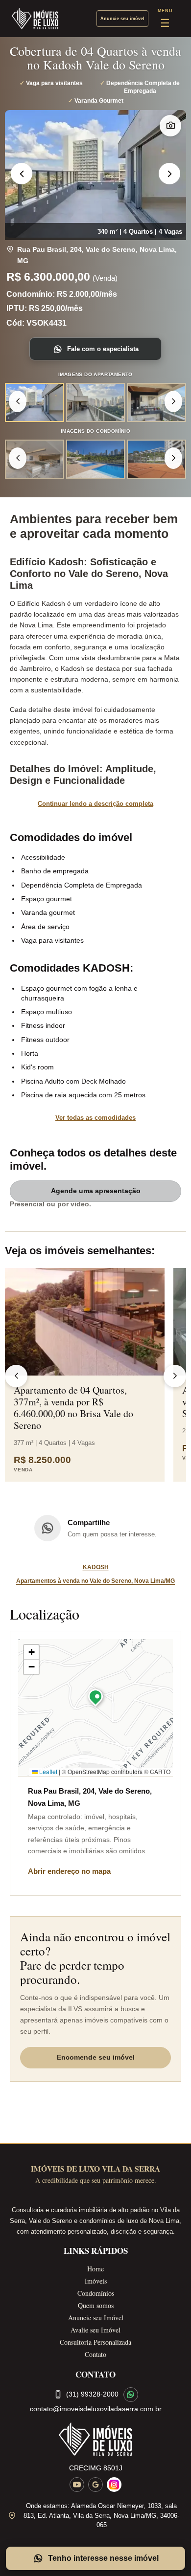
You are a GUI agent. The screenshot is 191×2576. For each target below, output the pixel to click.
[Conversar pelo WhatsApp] (131, 2395)
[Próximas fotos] (173, 401)
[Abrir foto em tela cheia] (95, 174)
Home (95, 2269)
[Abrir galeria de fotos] (170, 126)
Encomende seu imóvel (96, 2057)
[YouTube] (77, 2485)
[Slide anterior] (22, 174)
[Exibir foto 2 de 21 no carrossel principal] (96, 402)
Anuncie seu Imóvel (96, 2318)
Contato (95, 2354)
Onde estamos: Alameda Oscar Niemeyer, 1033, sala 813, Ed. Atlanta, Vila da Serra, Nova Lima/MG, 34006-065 (101, 2515)
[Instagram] (114, 2485)
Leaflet (48, 1771)
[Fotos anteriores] (18, 401)
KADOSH (96, 1567)
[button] (95, 1699)
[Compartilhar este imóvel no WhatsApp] (48, 1528)
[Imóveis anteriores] (16, 1376)
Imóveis (96, 2281)
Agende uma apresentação (96, 1191)
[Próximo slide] (169, 174)
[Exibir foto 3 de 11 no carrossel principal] (156, 459)
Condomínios (96, 2293)
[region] (95, 174)
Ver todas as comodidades (95, 1118)
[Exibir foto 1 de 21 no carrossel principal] (35, 402)
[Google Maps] (95, 2485)
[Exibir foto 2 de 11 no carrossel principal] (96, 459)
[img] (95, 1708)
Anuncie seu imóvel (122, 19)
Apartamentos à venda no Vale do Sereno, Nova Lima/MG (95, 1581)
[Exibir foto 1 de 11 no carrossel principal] (35, 459)
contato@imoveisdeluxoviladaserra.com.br (96, 2409)
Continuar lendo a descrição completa (95, 804)
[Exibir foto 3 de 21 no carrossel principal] (156, 402)
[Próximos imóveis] (175, 1376)
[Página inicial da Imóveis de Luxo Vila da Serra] (95, 2439)
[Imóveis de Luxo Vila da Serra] (35, 19)
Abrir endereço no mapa (69, 1871)
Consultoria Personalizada (95, 2342)
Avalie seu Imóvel (95, 2330)
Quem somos (96, 2305)
